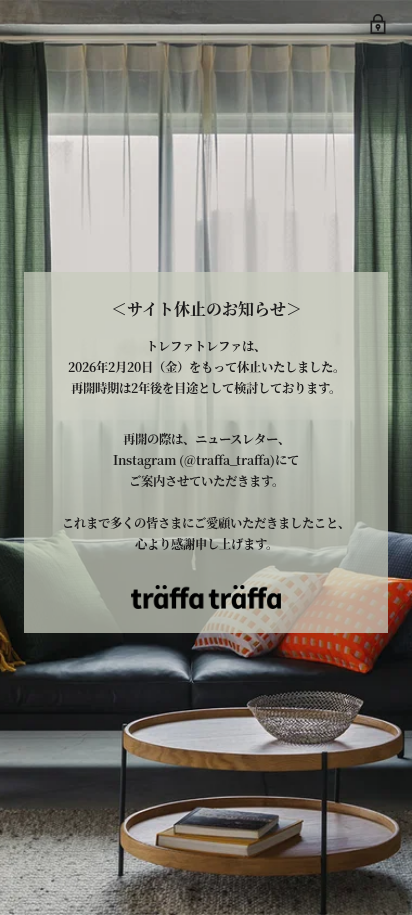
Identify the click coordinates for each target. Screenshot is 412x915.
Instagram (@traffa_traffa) (194, 460)
